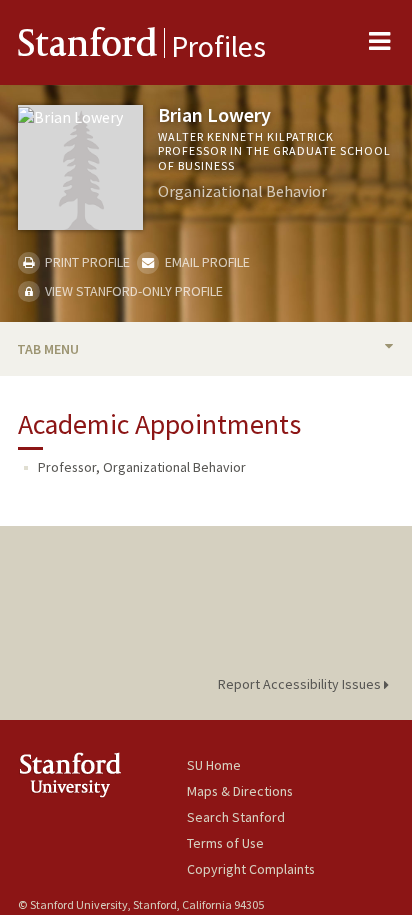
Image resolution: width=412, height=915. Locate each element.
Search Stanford (236, 817)
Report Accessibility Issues (301, 684)
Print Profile (86, 262)
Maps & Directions (240, 791)
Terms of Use (225, 843)
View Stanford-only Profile (132, 291)
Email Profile (205, 262)
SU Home (214, 765)
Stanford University (102, 774)
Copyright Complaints (251, 869)
